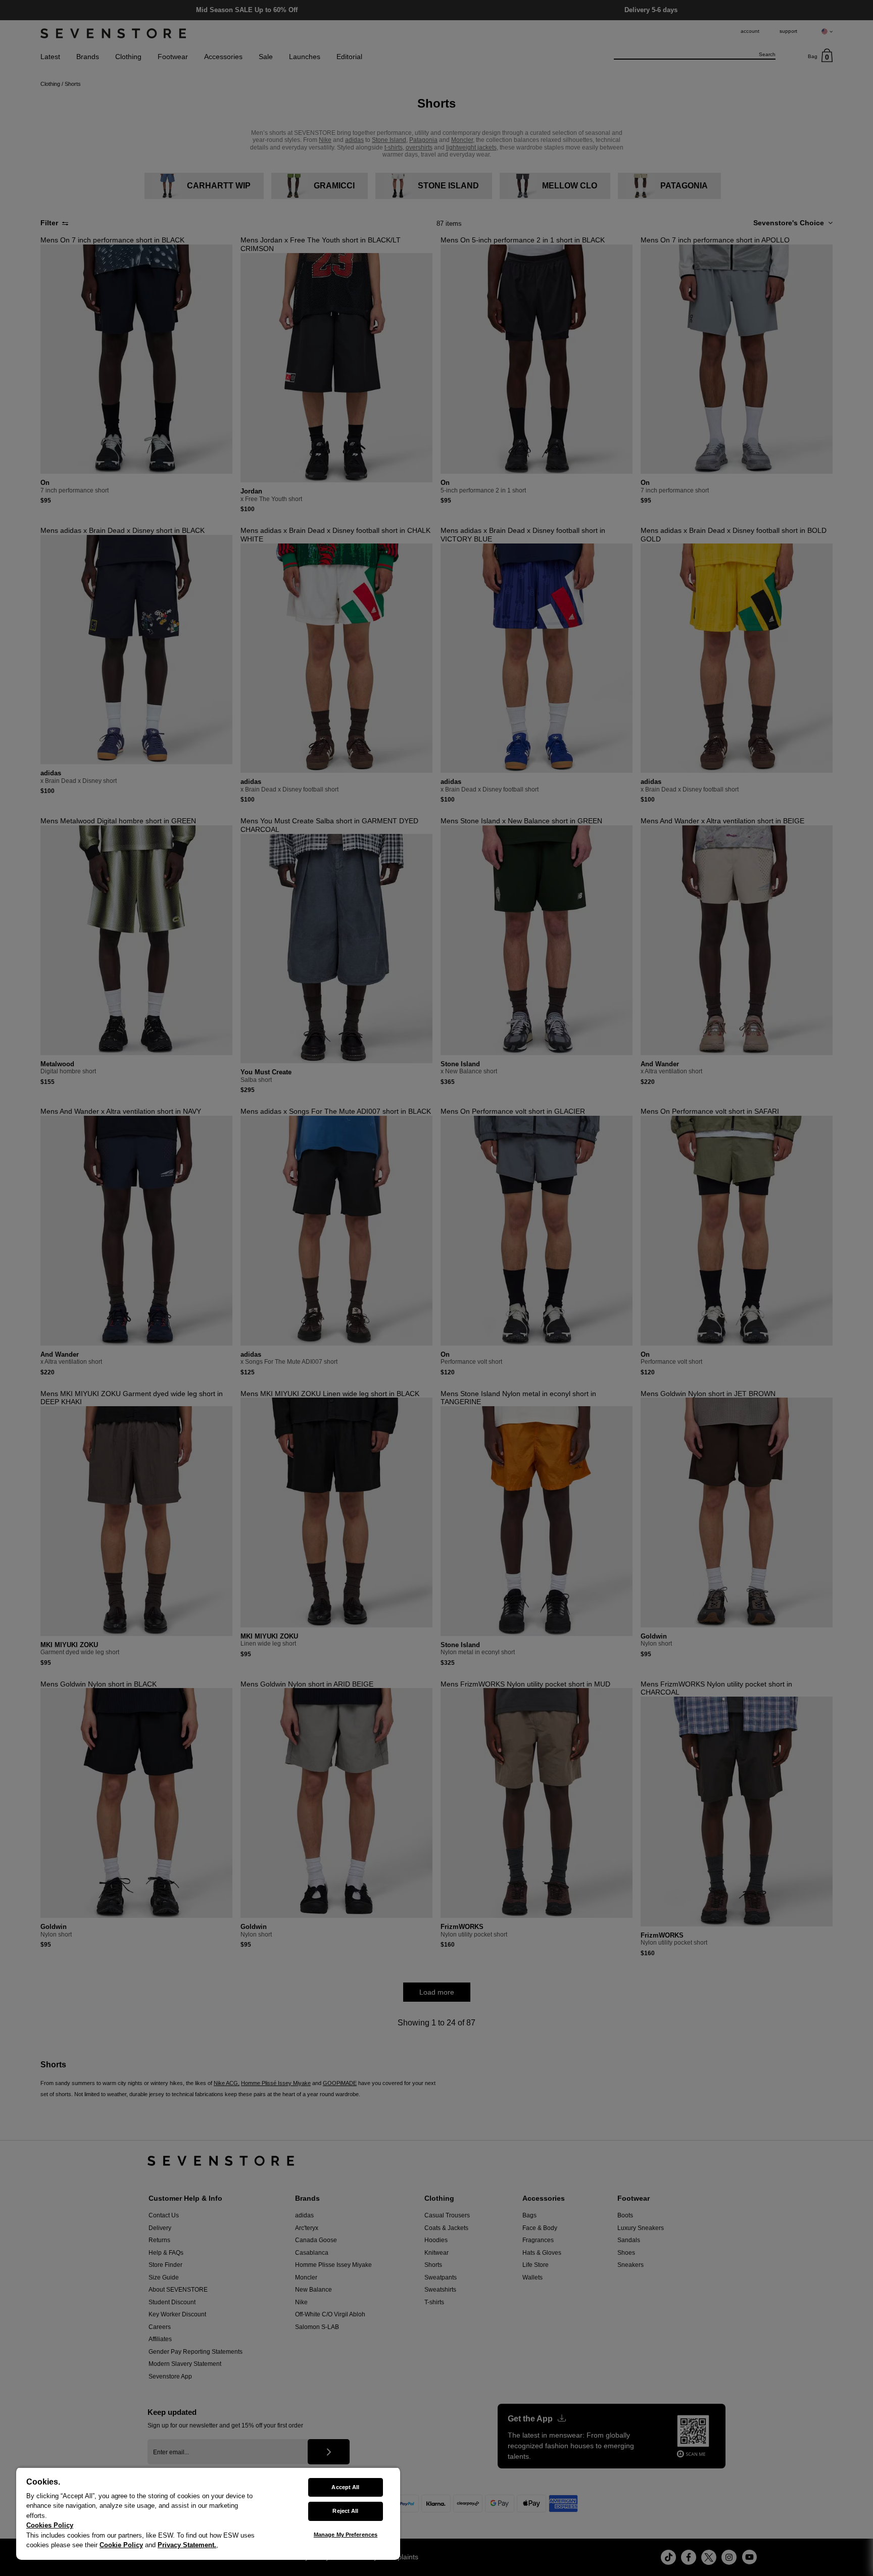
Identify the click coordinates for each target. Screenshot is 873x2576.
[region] (208, 2513)
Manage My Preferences (346, 2535)
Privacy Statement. (187, 2545)
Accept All (345, 2487)
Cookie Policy (121, 2545)
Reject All (345, 2511)
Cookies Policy (50, 2525)
